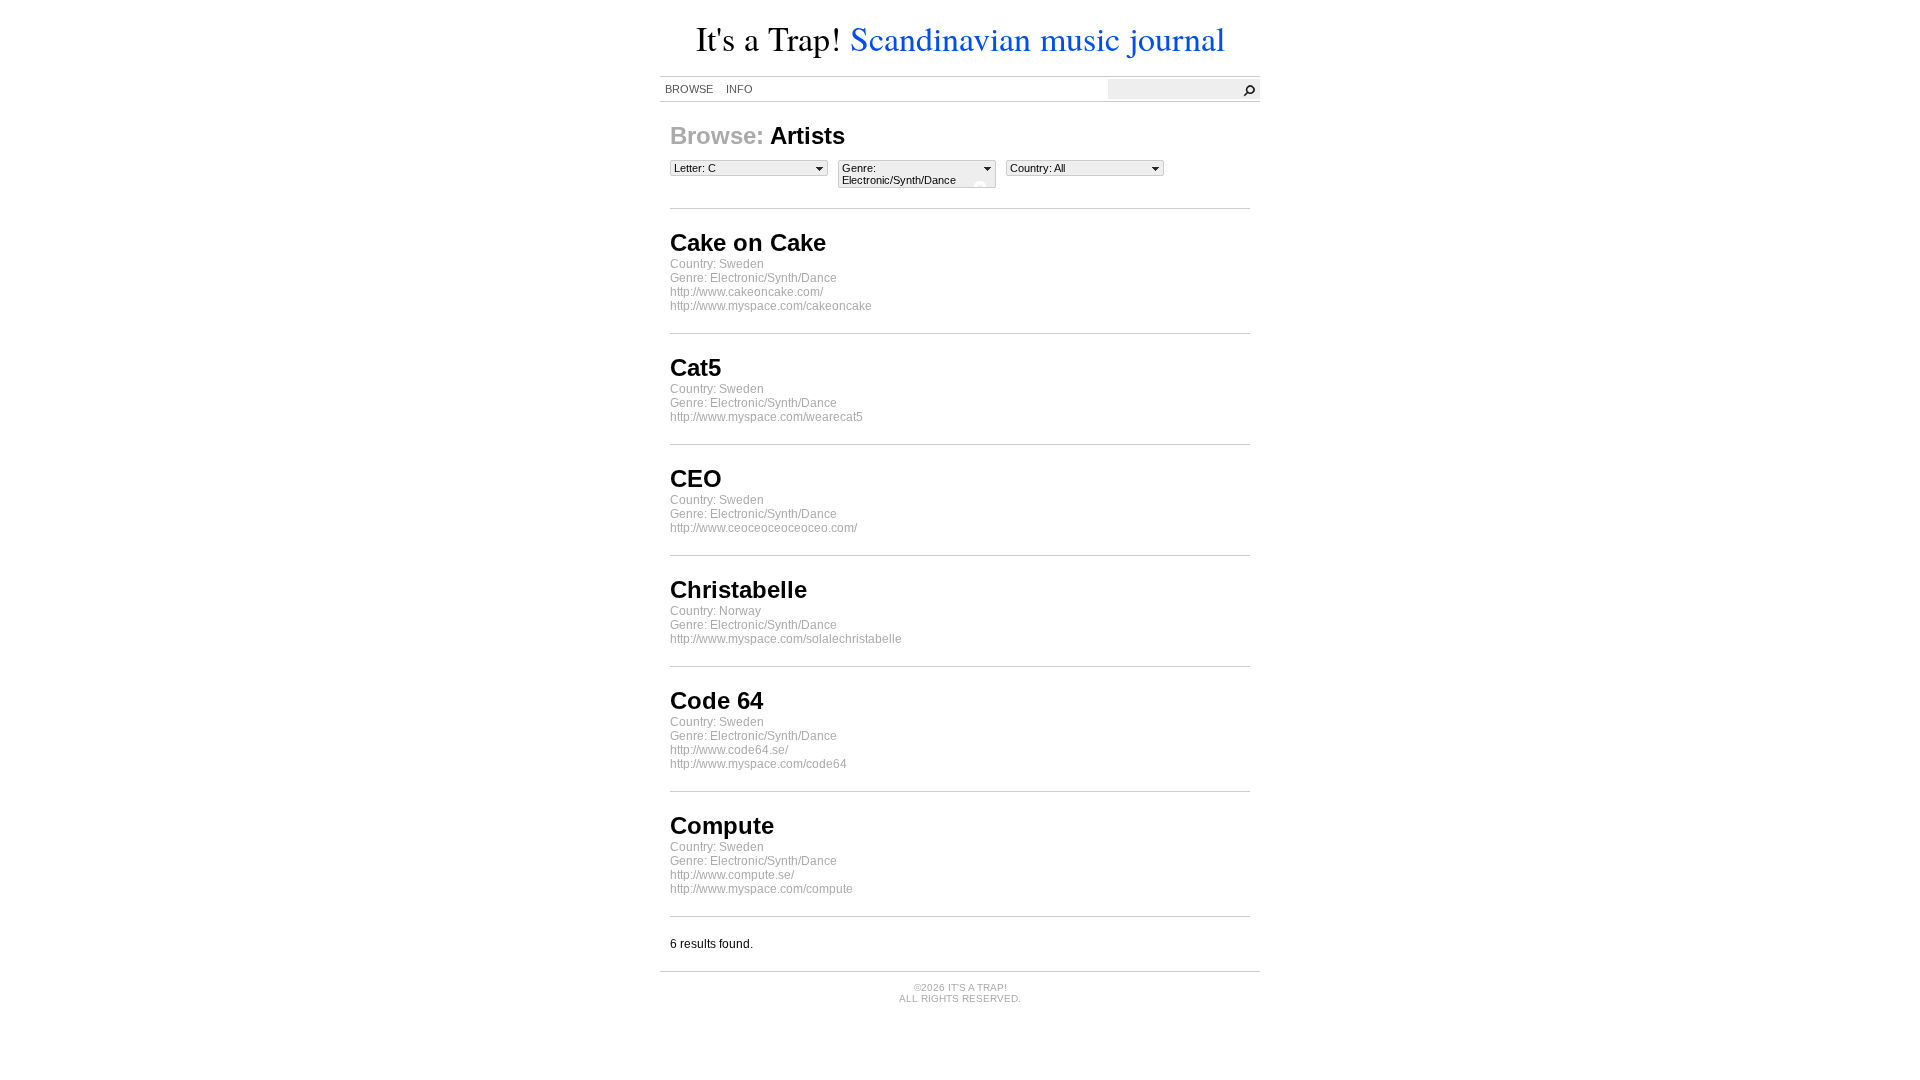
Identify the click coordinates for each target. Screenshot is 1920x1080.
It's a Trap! (768, 38)
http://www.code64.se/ (729, 750)
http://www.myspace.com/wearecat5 (766, 417)
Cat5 (695, 367)
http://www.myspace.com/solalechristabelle (786, 639)
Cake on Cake (748, 242)
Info (739, 89)
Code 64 (716, 700)
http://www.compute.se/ (732, 875)
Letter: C (695, 168)
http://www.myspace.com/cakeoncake (771, 306)
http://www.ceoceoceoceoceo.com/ (763, 528)
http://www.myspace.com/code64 (758, 764)
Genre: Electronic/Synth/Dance (899, 174)
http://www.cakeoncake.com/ (746, 292)
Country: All (1037, 168)
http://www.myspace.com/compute (761, 889)
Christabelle (738, 589)
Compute (722, 825)
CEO (696, 478)
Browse (689, 89)
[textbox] (1185, 89)
